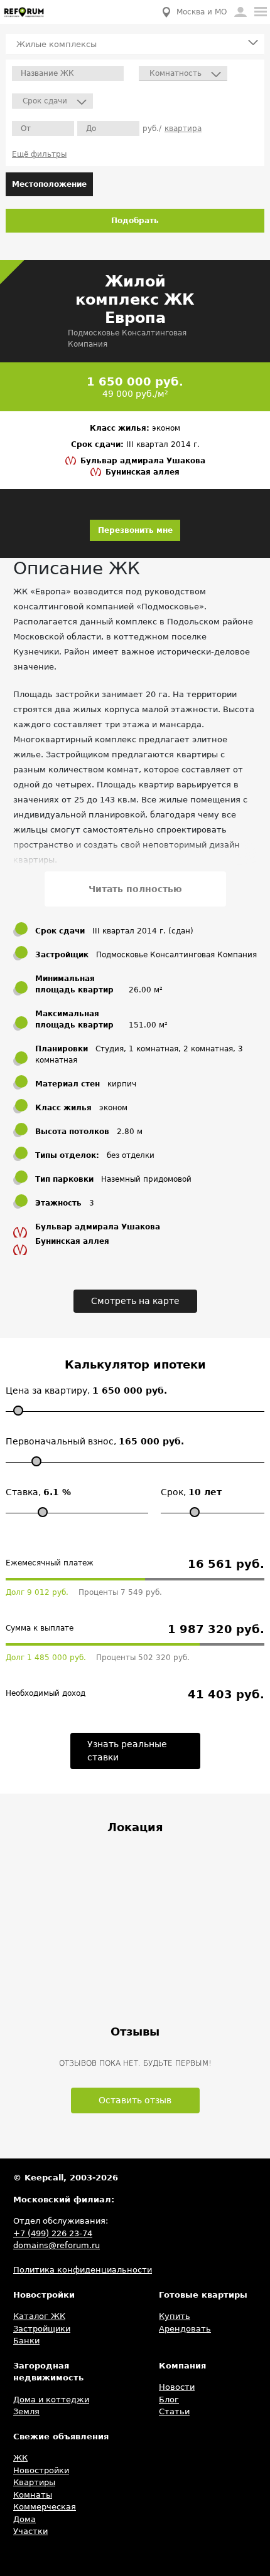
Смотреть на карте (135, 1301)
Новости (177, 2387)
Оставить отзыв (135, 2100)
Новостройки (41, 2470)
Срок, (191, 1492)
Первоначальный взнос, (95, 1441)
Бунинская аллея (143, 472)
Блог (169, 2400)
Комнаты (33, 2495)
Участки (30, 2531)
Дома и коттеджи (51, 2400)
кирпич (122, 1084)
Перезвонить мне (135, 530)
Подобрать (135, 221)
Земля (26, 2411)
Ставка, (38, 1492)
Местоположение (49, 184)
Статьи (174, 2411)
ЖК (20, 2458)
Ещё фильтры (39, 154)
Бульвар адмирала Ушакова (143, 461)
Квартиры (34, 2482)
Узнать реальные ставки (127, 1751)
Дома (24, 2519)
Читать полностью (135, 889)
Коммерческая (45, 2507)
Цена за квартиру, (86, 1391)
